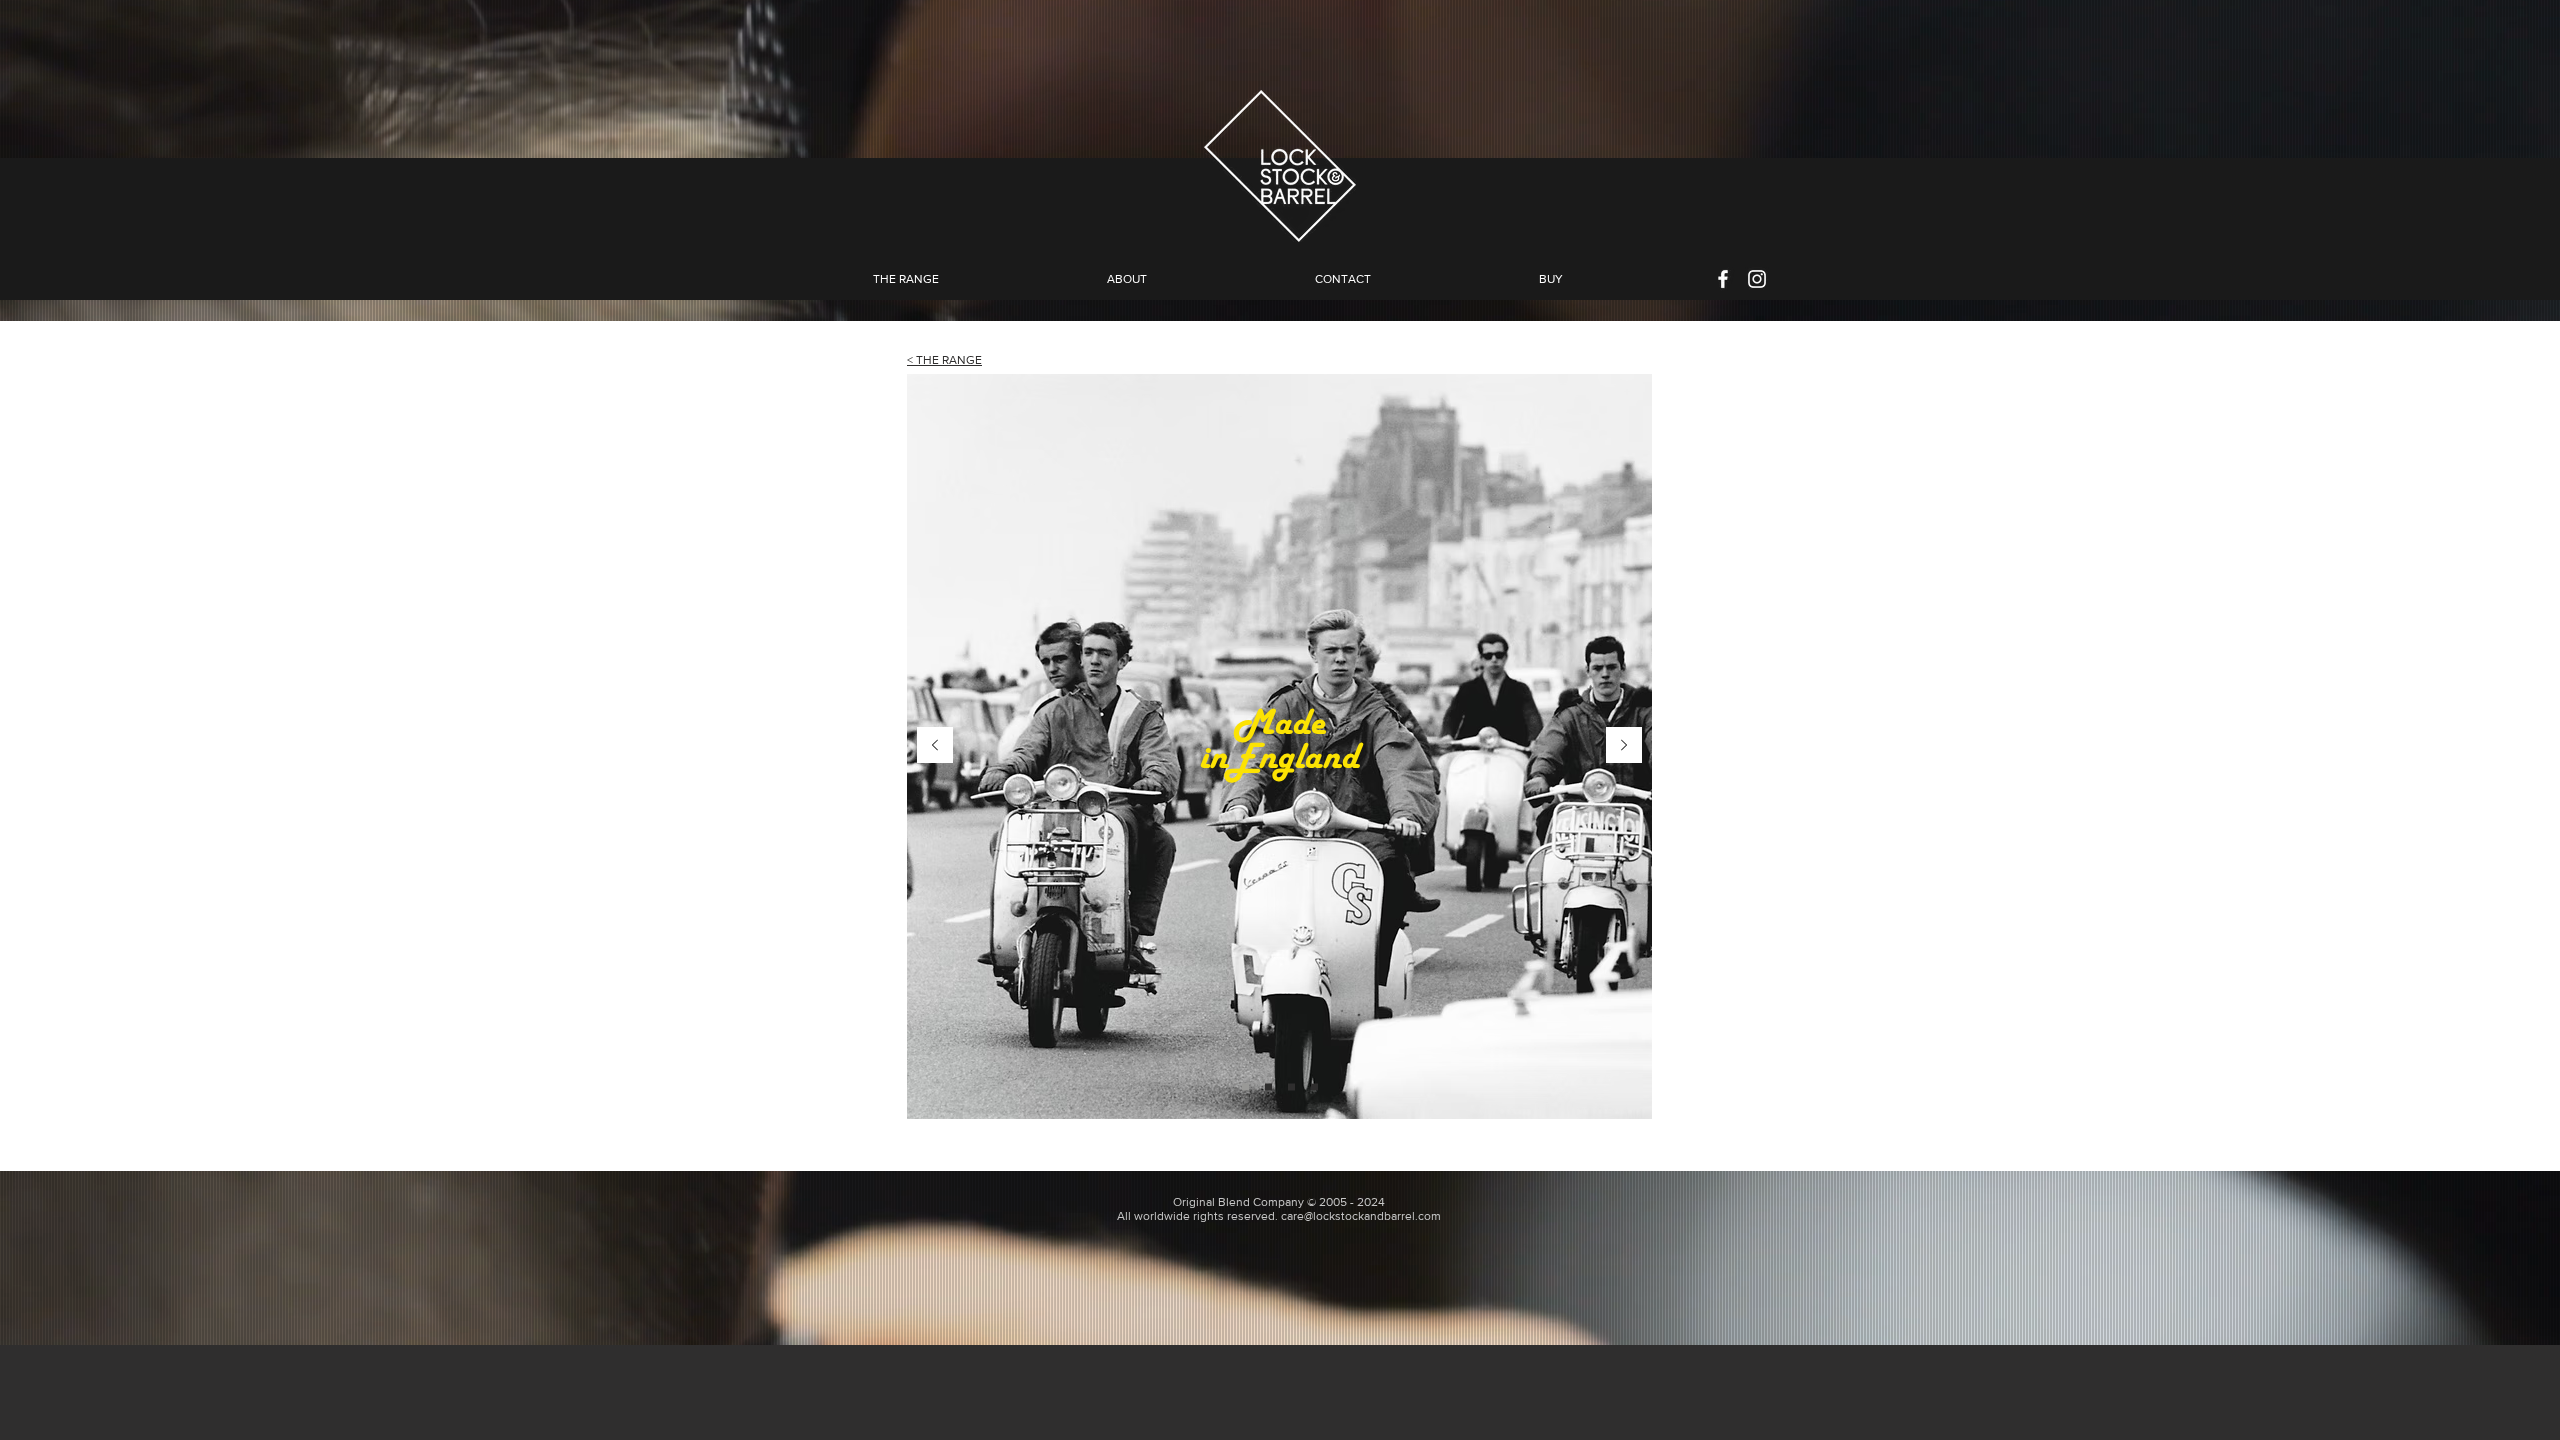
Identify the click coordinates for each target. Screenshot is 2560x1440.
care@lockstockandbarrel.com (1361, 1216)
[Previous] (935, 746)
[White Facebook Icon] (1723, 279)
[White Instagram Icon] (1757, 279)
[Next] (1624, 746)
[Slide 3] (1291, 1087)
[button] (1127, 279)
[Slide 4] (1314, 1087)
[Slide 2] (1268, 1087)
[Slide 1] (1245, 1087)
